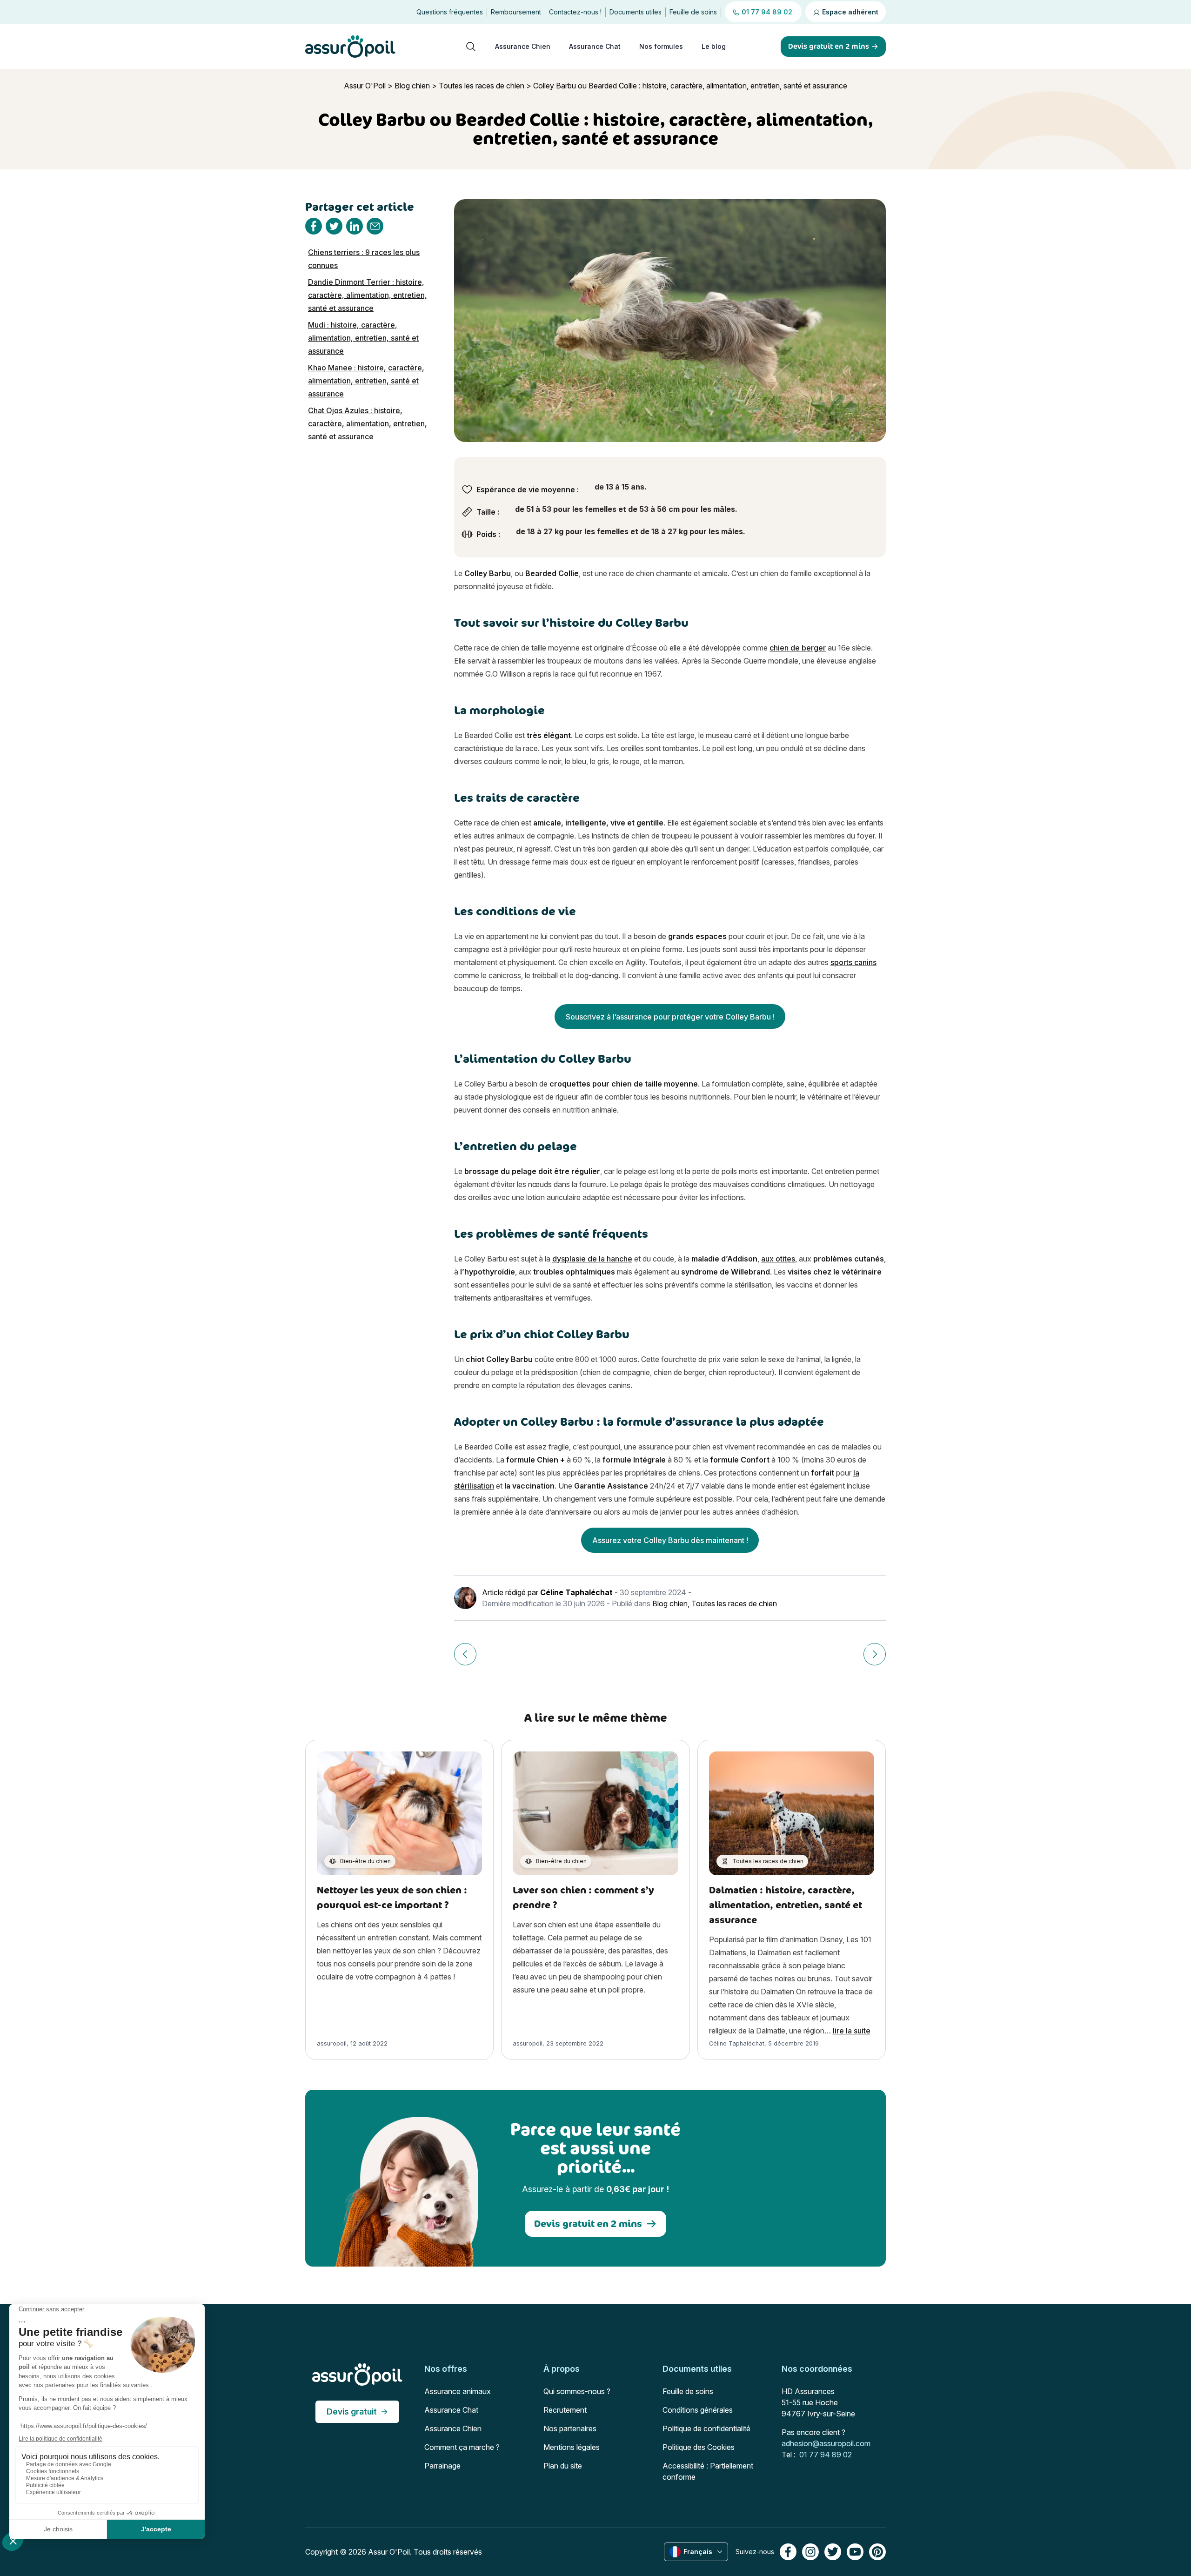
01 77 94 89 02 (826, 2455)
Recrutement (565, 2410)
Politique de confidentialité (706, 2428)
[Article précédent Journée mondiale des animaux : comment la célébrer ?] (465, 1654)
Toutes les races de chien (482, 86)
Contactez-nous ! (575, 12)
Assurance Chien (523, 46)
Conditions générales (698, 2410)
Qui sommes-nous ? (577, 2391)
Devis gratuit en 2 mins (588, 2224)
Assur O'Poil (365, 86)
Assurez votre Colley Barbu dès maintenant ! (670, 1540)
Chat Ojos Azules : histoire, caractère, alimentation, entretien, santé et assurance (368, 423)
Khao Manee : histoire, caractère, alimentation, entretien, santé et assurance (366, 381)
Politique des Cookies (699, 2447)
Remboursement (516, 12)
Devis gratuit (352, 2412)
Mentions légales (572, 2447)
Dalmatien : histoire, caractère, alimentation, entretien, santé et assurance (786, 1905)
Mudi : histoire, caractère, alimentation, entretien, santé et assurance (363, 338)
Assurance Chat (595, 46)
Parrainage (442, 2466)
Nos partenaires (570, 2428)
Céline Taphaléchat (576, 1592)
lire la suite (852, 2031)
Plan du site (563, 2466)
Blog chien (412, 86)
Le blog (714, 46)
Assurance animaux (458, 2391)
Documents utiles (636, 12)
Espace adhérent (849, 12)
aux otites (778, 1259)
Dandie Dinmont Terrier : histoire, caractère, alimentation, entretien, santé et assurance (368, 295)
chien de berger (798, 648)
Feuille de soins (693, 12)
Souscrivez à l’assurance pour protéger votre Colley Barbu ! (670, 1017)
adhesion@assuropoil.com (826, 2443)
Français (698, 2552)
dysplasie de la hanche (592, 1259)
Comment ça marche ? (462, 2447)
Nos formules (661, 46)
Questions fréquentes (450, 12)
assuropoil (332, 2043)
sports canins (853, 962)
